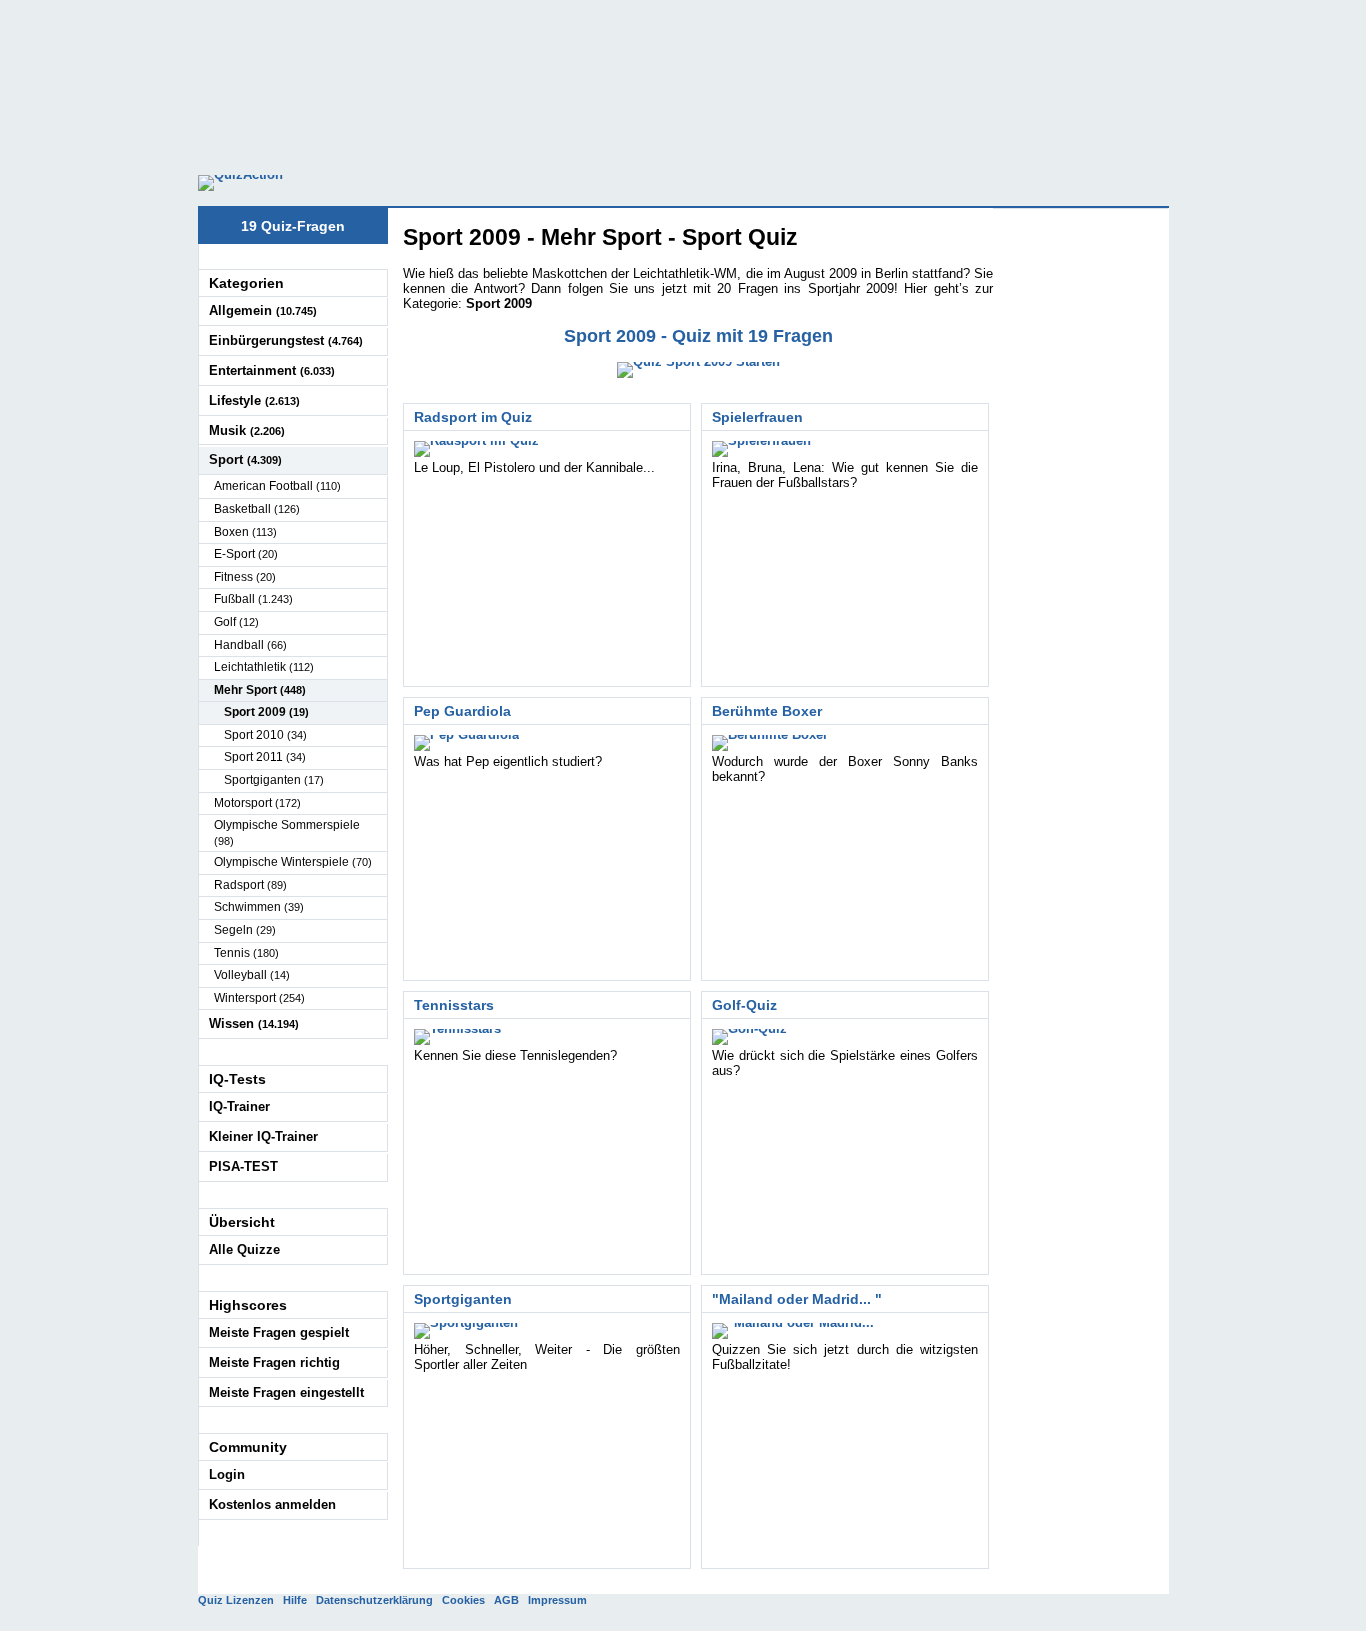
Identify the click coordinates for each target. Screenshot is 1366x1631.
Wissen (254, 1023)
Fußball (253, 599)
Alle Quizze (244, 1249)
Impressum (557, 1600)
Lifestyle (254, 400)
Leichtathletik (264, 667)
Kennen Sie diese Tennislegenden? (515, 1055)
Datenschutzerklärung (374, 1600)
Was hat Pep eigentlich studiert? (508, 761)
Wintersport (259, 998)
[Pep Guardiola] (466, 742)
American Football (277, 486)
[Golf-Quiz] (749, 1036)
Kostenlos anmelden (272, 1504)
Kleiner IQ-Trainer (263, 1136)
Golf (236, 622)
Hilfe (295, 1600)
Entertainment (272, 370)
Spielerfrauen (757, 417)
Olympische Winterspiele (293, 862)
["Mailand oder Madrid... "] (798, 1330)
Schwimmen (259, 907)
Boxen (245, 532)
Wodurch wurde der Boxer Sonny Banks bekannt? (845, 769)
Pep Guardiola (462, 711)
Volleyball (252, 975)
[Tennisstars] (457, 1036)
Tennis (246, 953)
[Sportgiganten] (466, 1330)
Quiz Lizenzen (236, 1600)
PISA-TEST (243, 1166)
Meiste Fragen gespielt (279, 1332)
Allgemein (263, 310)
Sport (245, 459)
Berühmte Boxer (767, 711)
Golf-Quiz (744, 1005)
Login (227, 1474)
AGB (506, 1600)
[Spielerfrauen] (761, 448)
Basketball (257, 509)
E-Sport (246, 554)
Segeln (245, 930)
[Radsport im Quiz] (476, 448)
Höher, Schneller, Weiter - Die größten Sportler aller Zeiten (547, 1357)
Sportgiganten (463, 1299)
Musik (247, 430)
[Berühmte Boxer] (770, 742)
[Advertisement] (683, 80)
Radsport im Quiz (473, 417)
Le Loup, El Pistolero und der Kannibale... (534, 467)
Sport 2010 (265, 735)
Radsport (250, 885)
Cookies (463, 1600)
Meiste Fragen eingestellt (286, 1392)
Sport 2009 (266, 712)
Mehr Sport (260, 690)
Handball (250, 645)
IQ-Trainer (239, 1106)
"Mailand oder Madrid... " (797, 1299)
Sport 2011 (265, 757)
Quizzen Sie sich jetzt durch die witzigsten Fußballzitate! (845, 1357)
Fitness (245, 577)
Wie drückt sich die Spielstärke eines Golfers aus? (845, 1063)
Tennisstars (454, 1005)
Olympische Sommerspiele (287, 832)
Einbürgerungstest (286, 340)
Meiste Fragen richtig (274, 1362)
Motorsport (257, 803)
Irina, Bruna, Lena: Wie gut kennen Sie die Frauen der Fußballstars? (845, 475)
